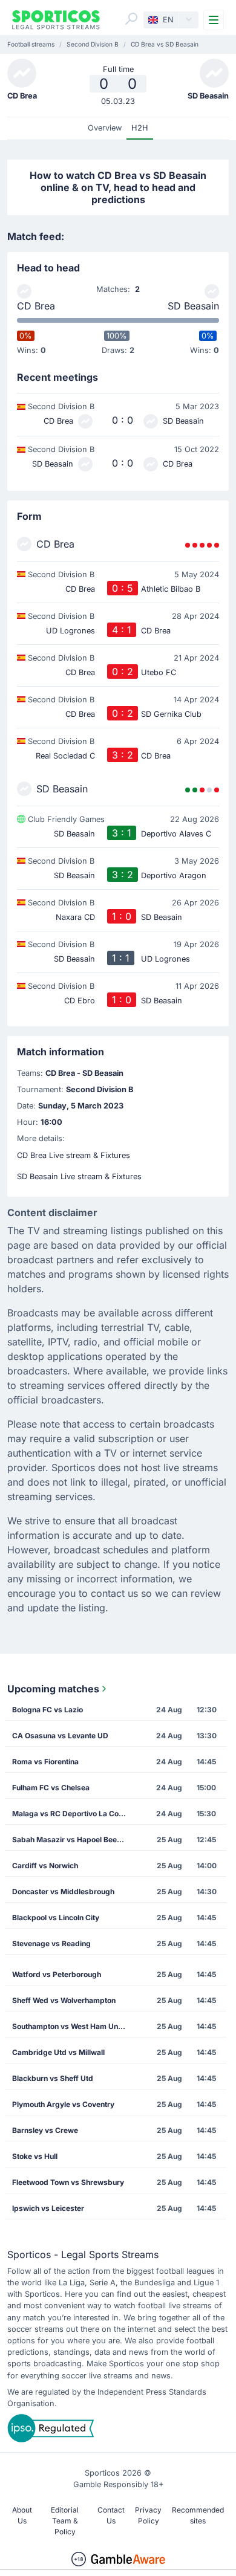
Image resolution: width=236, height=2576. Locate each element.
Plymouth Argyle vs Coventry (63, 2104)
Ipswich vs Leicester (48, 2208)
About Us (22, 2515)
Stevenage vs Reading (51, 1943)
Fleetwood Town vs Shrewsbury (68, 2182)
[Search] (131, 19)
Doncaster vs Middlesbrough (63, 1892)
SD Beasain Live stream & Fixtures (79, 1176)
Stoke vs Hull (35, 2156)
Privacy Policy (148, 2515)
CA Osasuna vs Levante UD (60, 1736)
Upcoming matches (53, 1689)
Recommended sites (198, 2515)
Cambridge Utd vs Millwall (58, 2052)
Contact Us (111, 2515)
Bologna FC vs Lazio (48, 1710)
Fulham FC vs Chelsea (51, 1788)
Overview (105, 128)
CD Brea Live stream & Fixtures (74, 1155)
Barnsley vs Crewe (45, 2130)
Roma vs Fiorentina (45, 1762)
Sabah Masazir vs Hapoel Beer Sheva (73, 1840)
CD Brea (36, 306)
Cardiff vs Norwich (45, 1866)
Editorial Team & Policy (65, 2521)
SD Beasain (193, 306)
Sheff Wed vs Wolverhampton (64, 2000)
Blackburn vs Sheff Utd (53, 2078)
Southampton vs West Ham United (72, 2026)
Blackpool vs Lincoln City (56, 1917)
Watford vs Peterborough (57, 1974)
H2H (140, 128)
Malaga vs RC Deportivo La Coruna (73, 1814)
